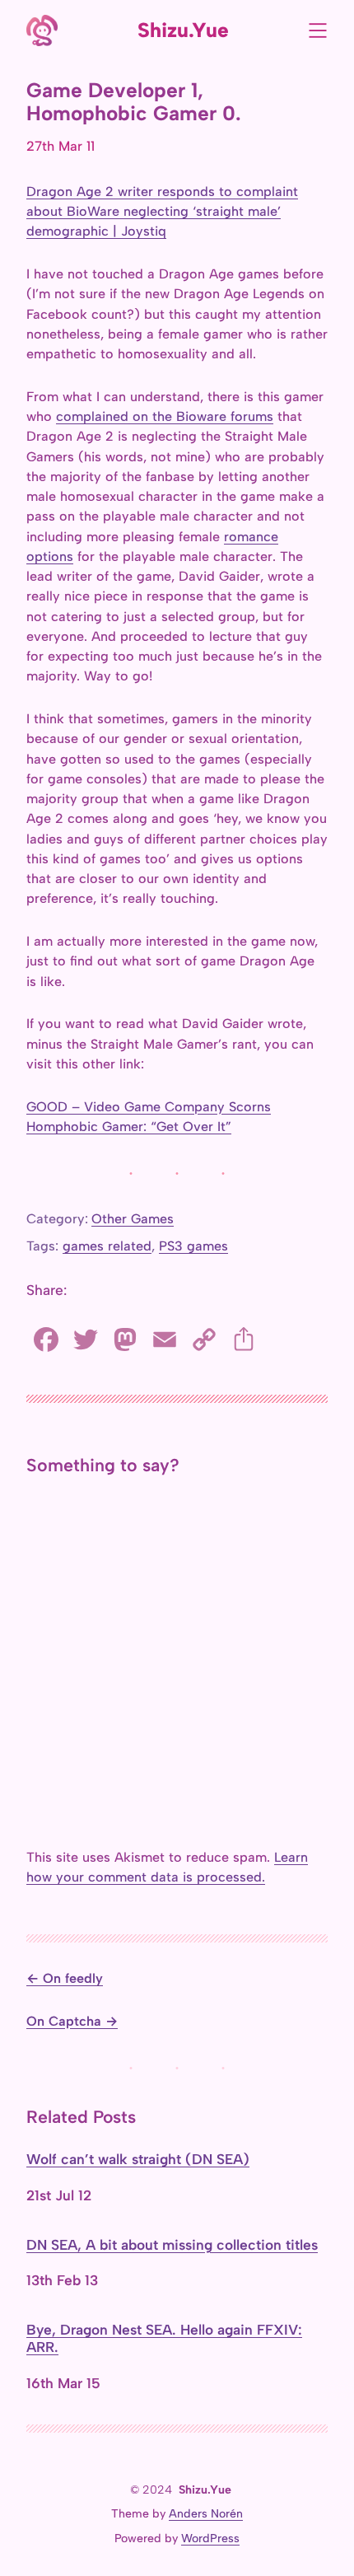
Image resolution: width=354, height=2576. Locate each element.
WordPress (210, 2539)
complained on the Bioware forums (165, 416)
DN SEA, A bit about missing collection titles (172, 2245)
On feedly (73, 1978)
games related (107, 1246)
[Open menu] (318, 30)
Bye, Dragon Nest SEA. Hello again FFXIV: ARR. (164, 2338)
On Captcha (64, 2021)
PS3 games (193, 1246)
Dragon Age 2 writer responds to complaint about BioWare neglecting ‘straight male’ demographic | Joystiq (162, 212)
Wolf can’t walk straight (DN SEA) (138, 2159)
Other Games (133, 1219)
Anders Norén (206, 2514)
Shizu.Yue (183, 30)
